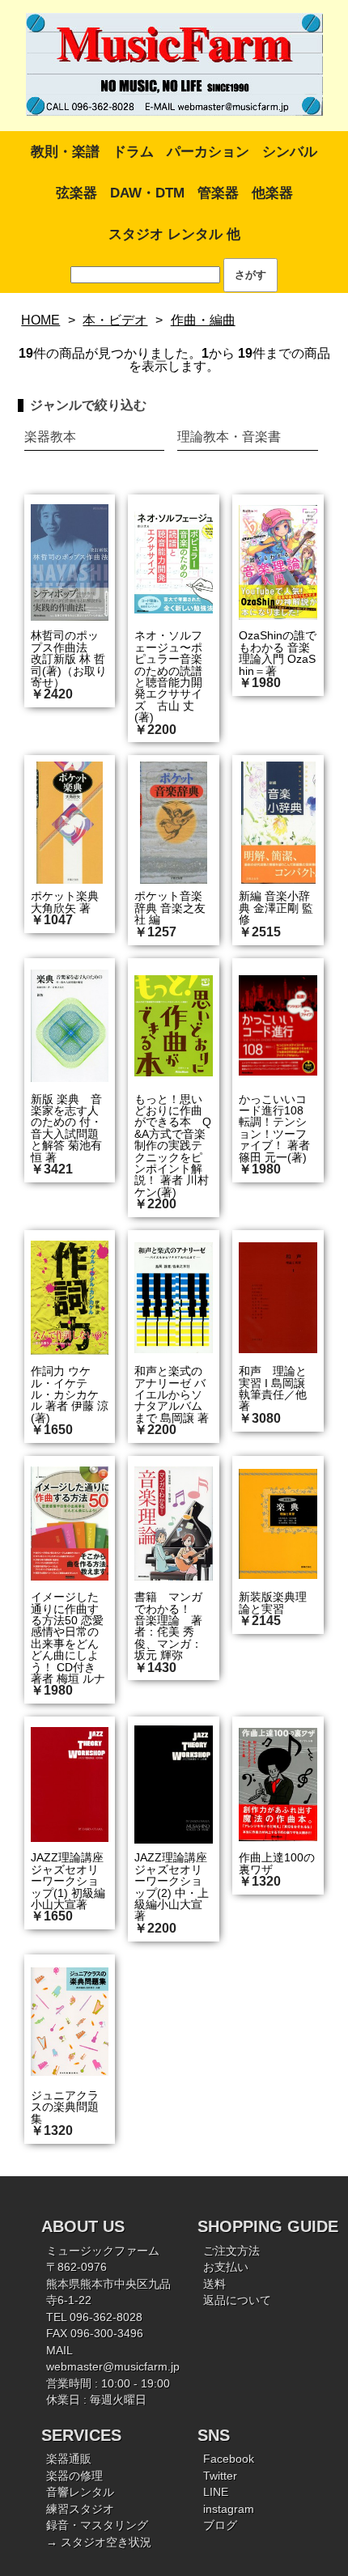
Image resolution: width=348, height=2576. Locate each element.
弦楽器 (76, 193)
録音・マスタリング (97, 2525)
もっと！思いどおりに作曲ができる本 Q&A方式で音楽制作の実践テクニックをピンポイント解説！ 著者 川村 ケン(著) (173, 1146)
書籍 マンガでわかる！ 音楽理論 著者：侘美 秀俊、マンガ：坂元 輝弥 (168, 1626)
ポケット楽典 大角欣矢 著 (65, 902)
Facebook (229, 2459)
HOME (40, 320)
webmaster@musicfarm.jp (113, 2367)
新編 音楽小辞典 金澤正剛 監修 (276, 908)
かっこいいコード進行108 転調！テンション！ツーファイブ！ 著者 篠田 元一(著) (274, 1128)
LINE (216, 2492)
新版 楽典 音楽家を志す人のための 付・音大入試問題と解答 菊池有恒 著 (66, 1128)
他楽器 (272, 193)
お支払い (226, 2267)
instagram (229, 2509)
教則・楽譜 (65, 152)
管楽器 (218, 193)
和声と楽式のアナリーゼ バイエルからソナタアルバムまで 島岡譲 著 (172, 1394)
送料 (214, 2284)
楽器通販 (69, 2459)
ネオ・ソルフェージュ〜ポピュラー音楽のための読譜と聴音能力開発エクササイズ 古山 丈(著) (168, 676)
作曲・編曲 (203, 320)
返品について (237, 2300)
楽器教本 (50, 437)
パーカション (208, 152)
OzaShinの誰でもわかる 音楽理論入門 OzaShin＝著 (278, 653)
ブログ (220, 2525)
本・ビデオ (115, 320)
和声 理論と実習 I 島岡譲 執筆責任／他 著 (273, 1388)
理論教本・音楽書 (229, 437)
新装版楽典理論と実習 (273, 1602)
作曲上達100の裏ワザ (277, 1863)
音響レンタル (80, 2492)
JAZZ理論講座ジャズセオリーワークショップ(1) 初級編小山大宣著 (68, 1881)
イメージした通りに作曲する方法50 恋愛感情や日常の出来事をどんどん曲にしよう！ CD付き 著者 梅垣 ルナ (68, 1638)
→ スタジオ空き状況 (99, 2542)
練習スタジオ (80, 2509)
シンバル (290, 152)
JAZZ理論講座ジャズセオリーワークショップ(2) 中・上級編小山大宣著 (172, 1886)
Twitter (220, 2476)
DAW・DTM (147, 193)
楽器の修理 (74, 2476)
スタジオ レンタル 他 (174, 234)
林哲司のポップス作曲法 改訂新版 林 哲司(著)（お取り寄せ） (69, 659)
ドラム (133, 152)
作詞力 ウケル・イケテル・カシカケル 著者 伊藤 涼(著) (70, 1394)
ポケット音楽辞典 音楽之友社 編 (170, 908)
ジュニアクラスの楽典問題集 (65, 2107)
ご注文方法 (231, 2251)
